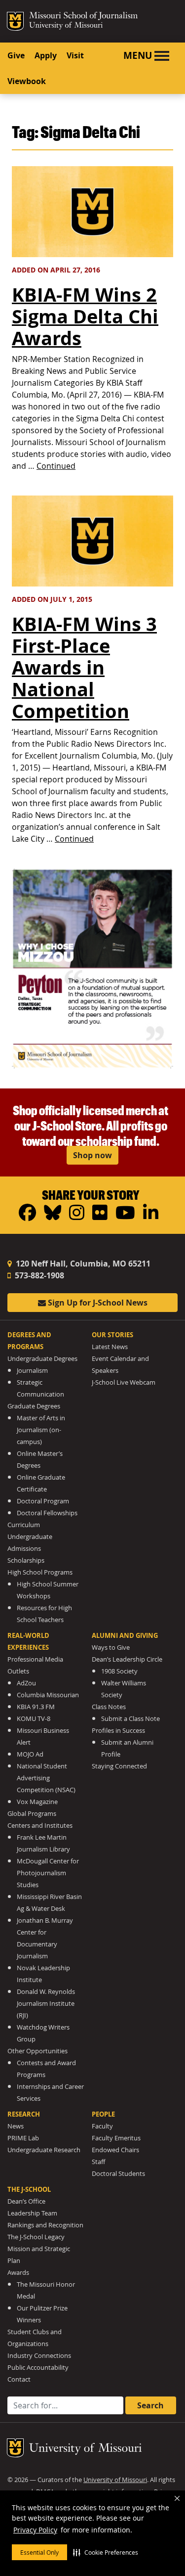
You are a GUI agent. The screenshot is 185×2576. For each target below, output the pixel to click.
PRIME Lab (23, 2138)
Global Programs (32, 1814)
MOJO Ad (30, 1754)
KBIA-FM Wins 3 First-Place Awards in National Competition (84, 667)
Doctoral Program (43, 1501)
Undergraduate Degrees (42, 1359)
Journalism (32, 1371)
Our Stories (112, 1335)
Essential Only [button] (39, 2552)
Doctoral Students (118, 2174)
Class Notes (109, 1707)
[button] (106, 2552)
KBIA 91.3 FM (36, 1707)
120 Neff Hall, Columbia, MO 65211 (82, 1264)
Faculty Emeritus (116, 2138)
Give (16, 55)
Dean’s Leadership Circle (127, 1659)
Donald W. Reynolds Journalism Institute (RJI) (46, 2004)
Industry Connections (39, 2356)
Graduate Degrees (34, 1406)
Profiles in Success (118, 1731)
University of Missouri (66, 26)
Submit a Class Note (130, 1719)
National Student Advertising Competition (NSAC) (46, 1778)
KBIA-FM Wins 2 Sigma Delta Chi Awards (85, 316)
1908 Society (119, 1671)
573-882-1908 (38, 1275)
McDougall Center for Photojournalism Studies (48, 1873)
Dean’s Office (26, 2201)
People (103, 2114)
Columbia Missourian (48, 1695)
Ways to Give (111, 1648)
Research (24, 2114)
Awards (18, 2273)
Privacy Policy (35, 2530)
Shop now (92, 1155)
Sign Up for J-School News (97, 1303)
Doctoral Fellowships (47, 1513)
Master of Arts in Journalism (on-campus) (41, 1430)
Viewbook (27, 81)
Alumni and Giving (125, 1635)
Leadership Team (32, 2213)
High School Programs (40, 1572)
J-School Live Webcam (124, 1382)
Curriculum (24, 1525)
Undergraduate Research (44, 2150)
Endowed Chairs (115, 2150)
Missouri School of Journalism (83, 17)
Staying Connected (119, 1766)
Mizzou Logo (15, 21)
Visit (75, 55)
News (16, 2126)
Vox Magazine (37, 1802)
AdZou (26, 1683)
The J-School (29, 2189)
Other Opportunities (37, 2051)
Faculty (102, 2126)
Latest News (110, 1347)
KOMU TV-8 (34, 1719)
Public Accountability (38, 2368)
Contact (19, 2379)
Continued (56, 466)
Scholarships (26, 1560)
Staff (98, 2162)
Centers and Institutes (40, 1826)
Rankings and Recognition (45, 2225)
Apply (46, 55)
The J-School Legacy (36, 2237)
